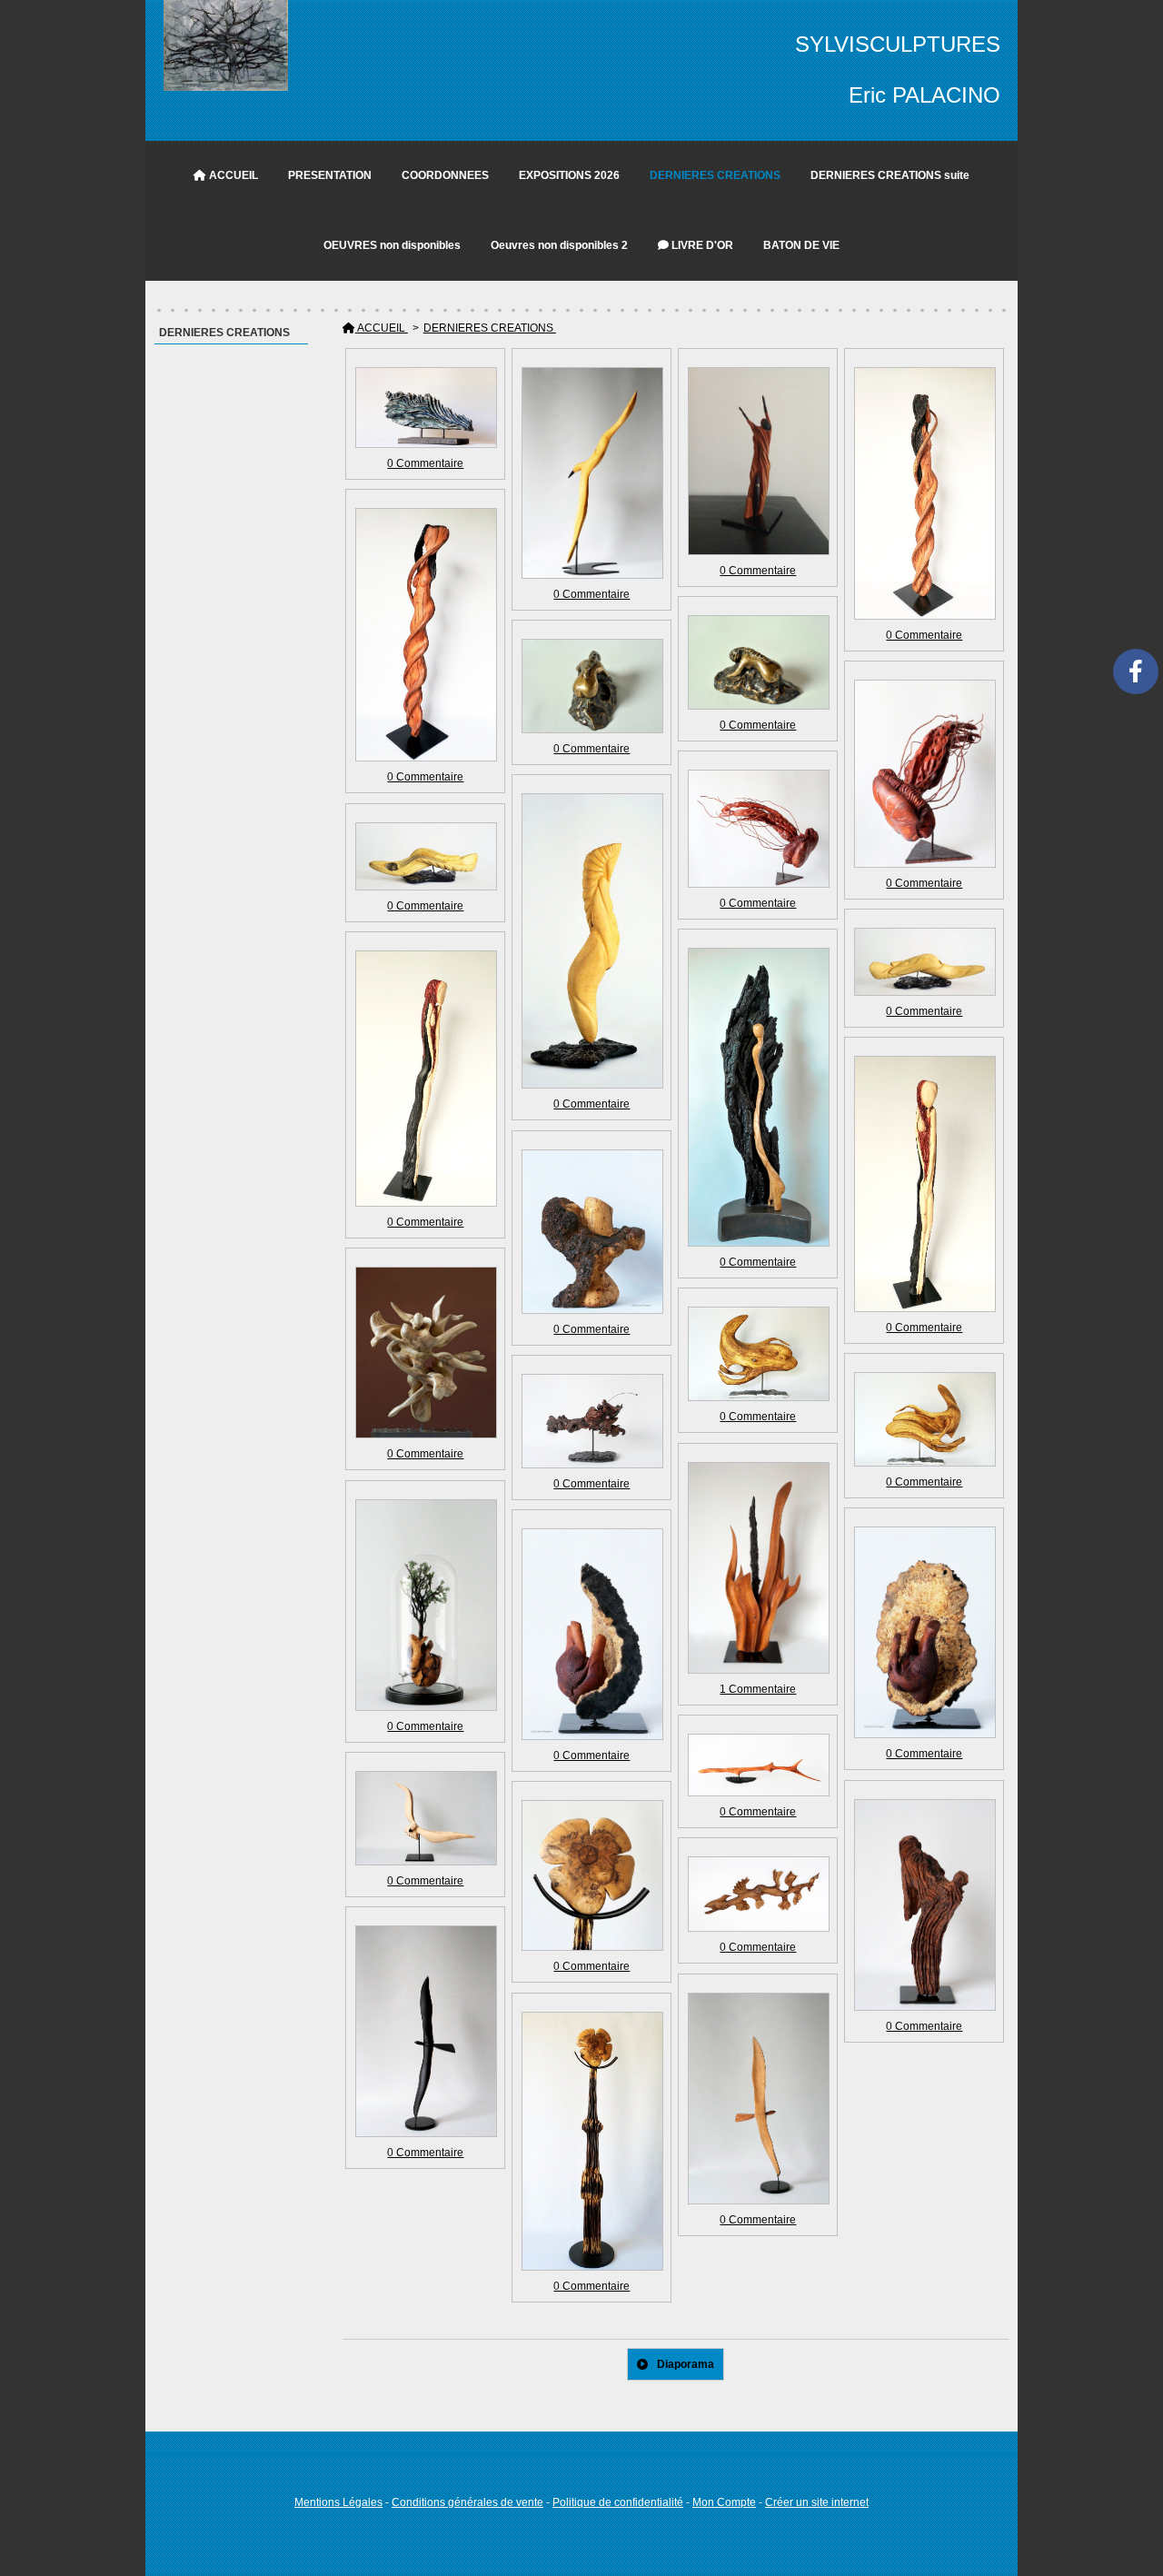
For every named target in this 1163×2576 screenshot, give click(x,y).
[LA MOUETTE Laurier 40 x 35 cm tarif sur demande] (425, 1819)
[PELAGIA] (758, 829)
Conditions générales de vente (467, 2502)
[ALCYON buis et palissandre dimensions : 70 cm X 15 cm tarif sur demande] (591, 473)
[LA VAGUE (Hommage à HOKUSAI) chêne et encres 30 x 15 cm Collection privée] (425, 408)
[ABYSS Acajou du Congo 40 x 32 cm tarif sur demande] (591, 1422)
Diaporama (686, 2364)
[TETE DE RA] (591, 1876)
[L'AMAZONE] (924, 1184)
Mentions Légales (338, 2502)
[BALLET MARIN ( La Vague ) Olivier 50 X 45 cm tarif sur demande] (924, 1419)
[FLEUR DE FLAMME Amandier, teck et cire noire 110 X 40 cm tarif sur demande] (758, 1568)
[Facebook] (1136, 671)
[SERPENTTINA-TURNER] (425, 635)
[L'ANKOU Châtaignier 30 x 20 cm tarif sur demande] (924, 1905)
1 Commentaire (758, 1689)
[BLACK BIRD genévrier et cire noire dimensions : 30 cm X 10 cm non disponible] (425, 2031)
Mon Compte (724, 2502)
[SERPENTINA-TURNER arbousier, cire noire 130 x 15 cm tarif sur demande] (924, 493)
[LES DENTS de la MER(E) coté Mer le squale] (425, 856)
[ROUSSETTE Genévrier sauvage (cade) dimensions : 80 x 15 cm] (758, 1765)
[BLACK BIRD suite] (758, 2099)
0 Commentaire (425, 463)
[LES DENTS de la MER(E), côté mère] (924, 962)
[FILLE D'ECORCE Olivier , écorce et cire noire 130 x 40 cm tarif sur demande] (758, 1097)
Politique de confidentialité (618, 2502)
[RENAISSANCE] (591, 686)
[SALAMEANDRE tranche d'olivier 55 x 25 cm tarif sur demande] (758, 1894)
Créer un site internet (817, 2502)
